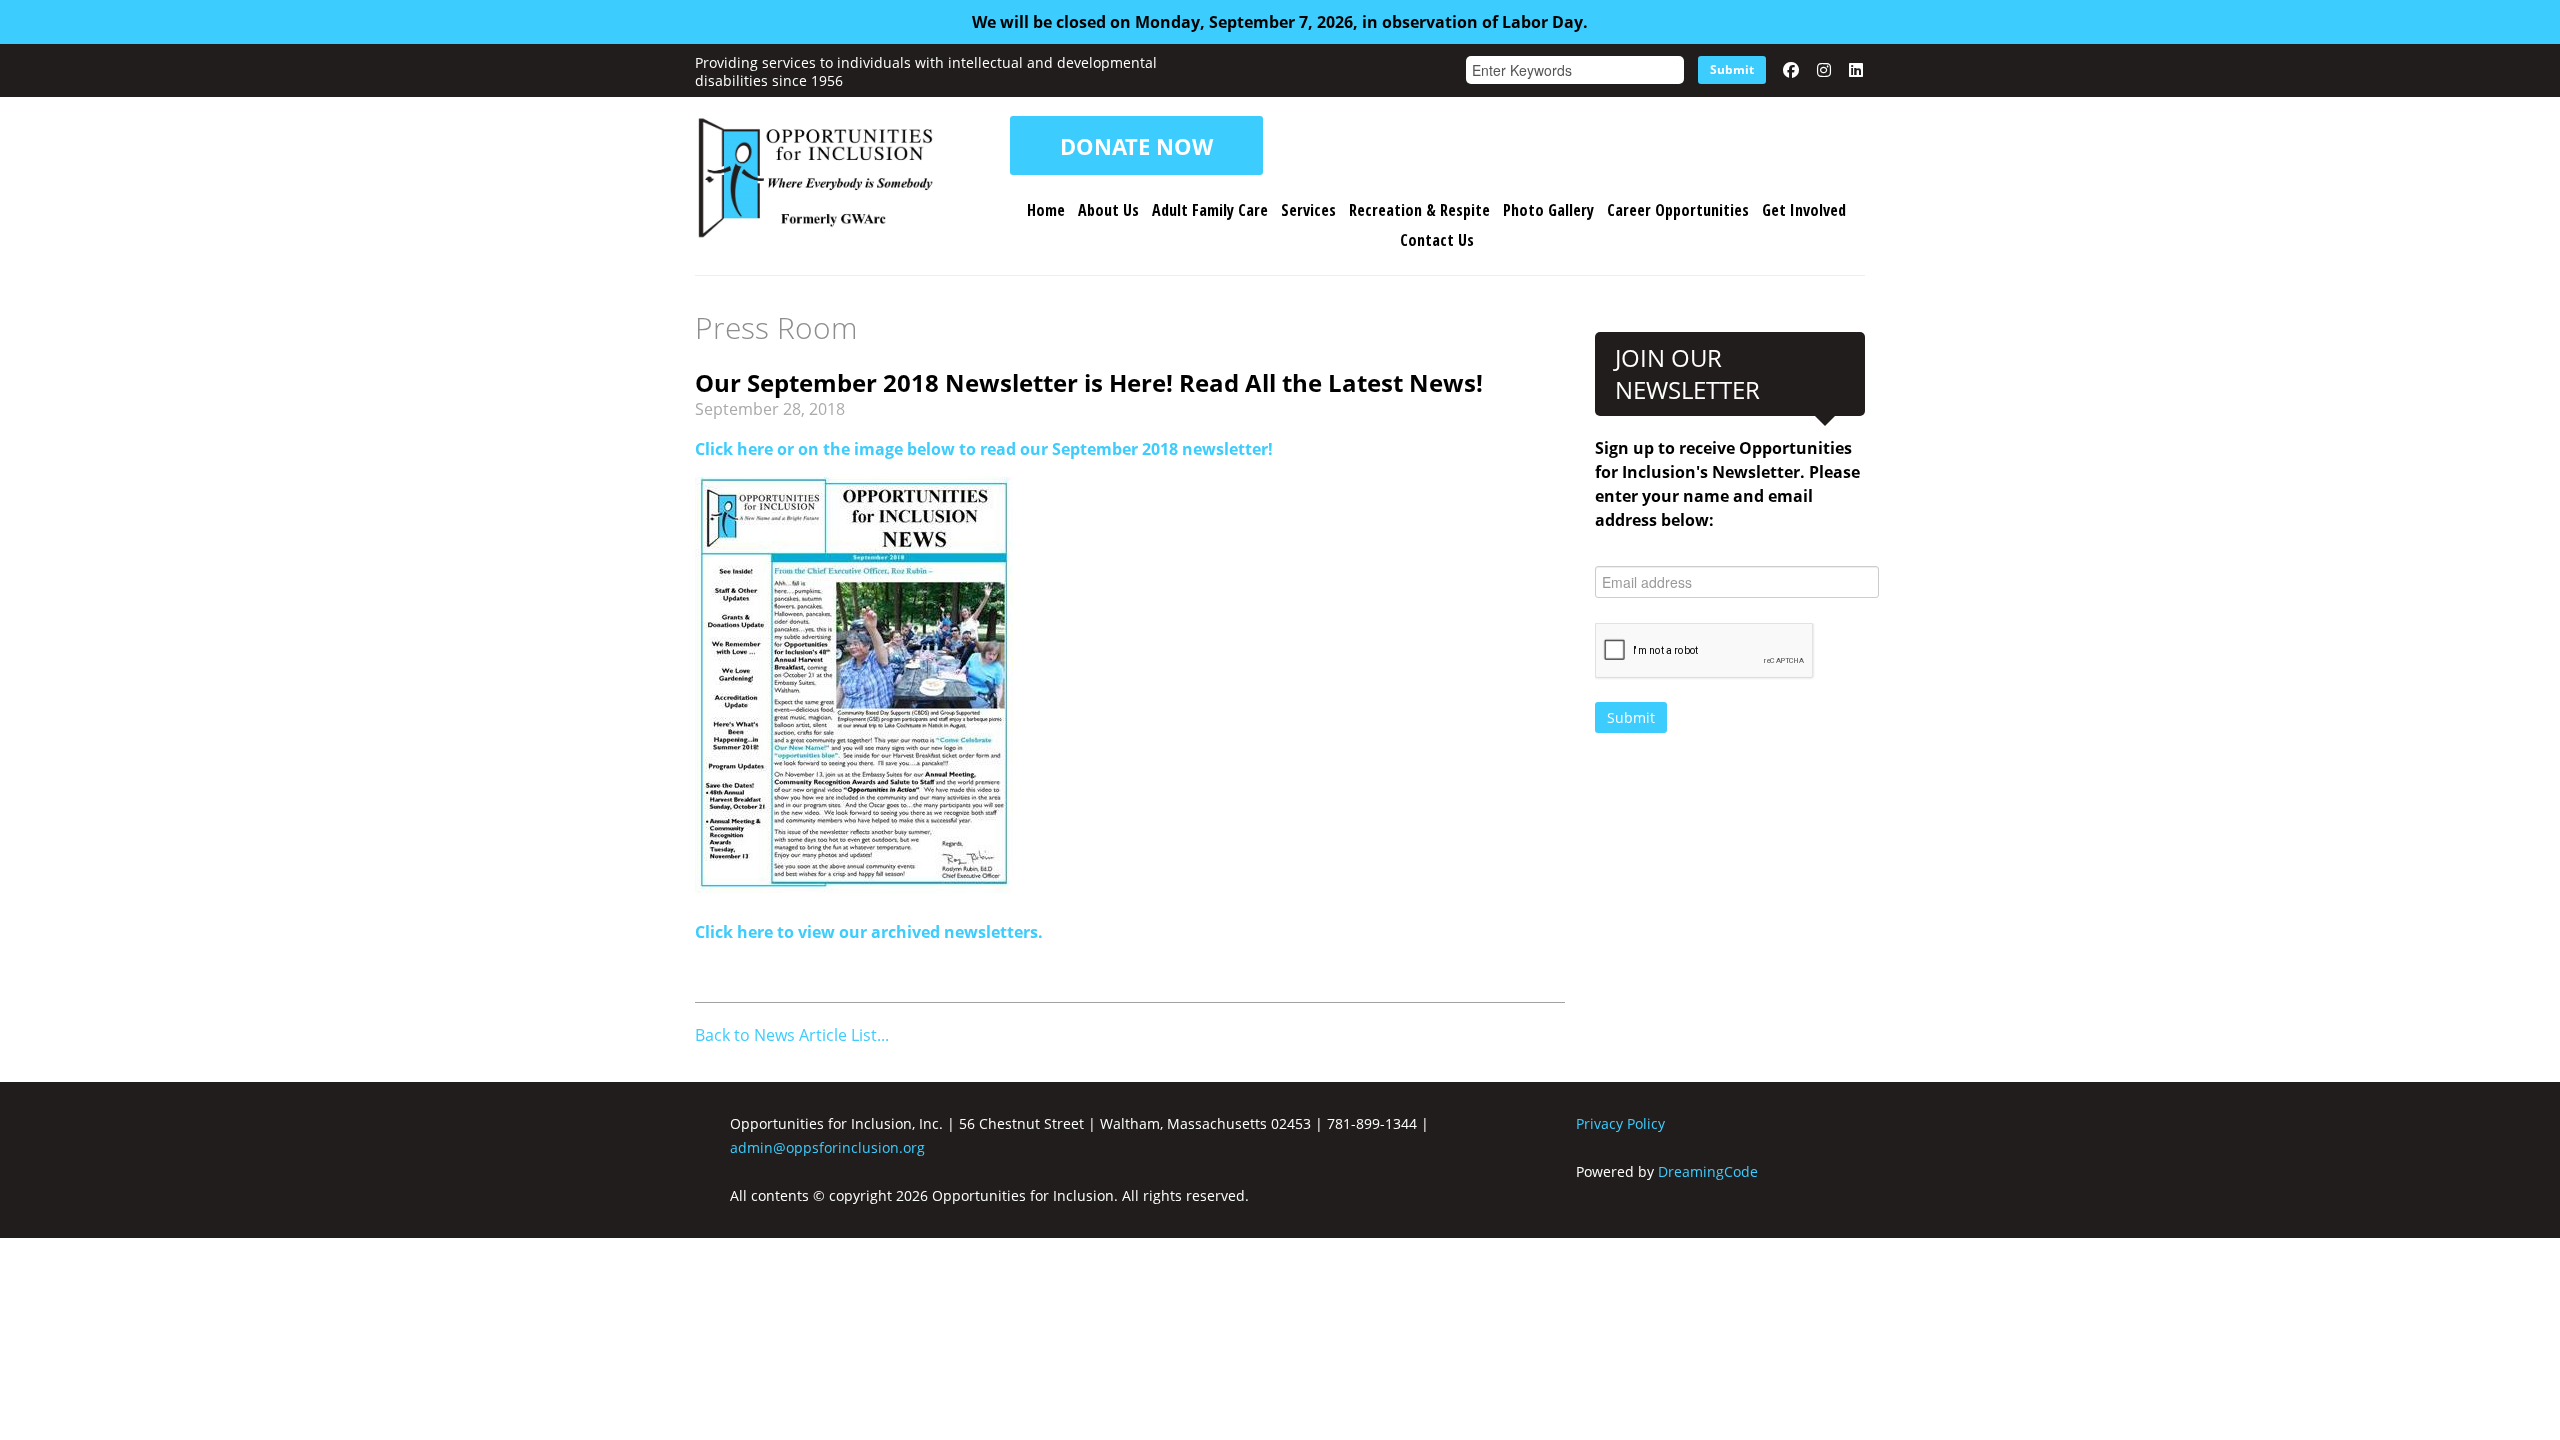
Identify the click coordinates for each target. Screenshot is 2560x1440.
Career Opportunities (1678, 210)
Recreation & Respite (1419, 210)
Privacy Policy (1620, 1123)
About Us (1108, 210)
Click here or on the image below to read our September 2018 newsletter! (984, 449)
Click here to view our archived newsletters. (869, 932)
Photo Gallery (1548, 210)
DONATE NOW (1136, 146)
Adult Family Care (1210, 210)
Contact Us (1437, 240)
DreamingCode (1708, 1171)
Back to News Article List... (792, 1035)
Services (1308, 210)
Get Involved (1804, 210)
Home (1046, 210)
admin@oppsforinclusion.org (827, 1147)
